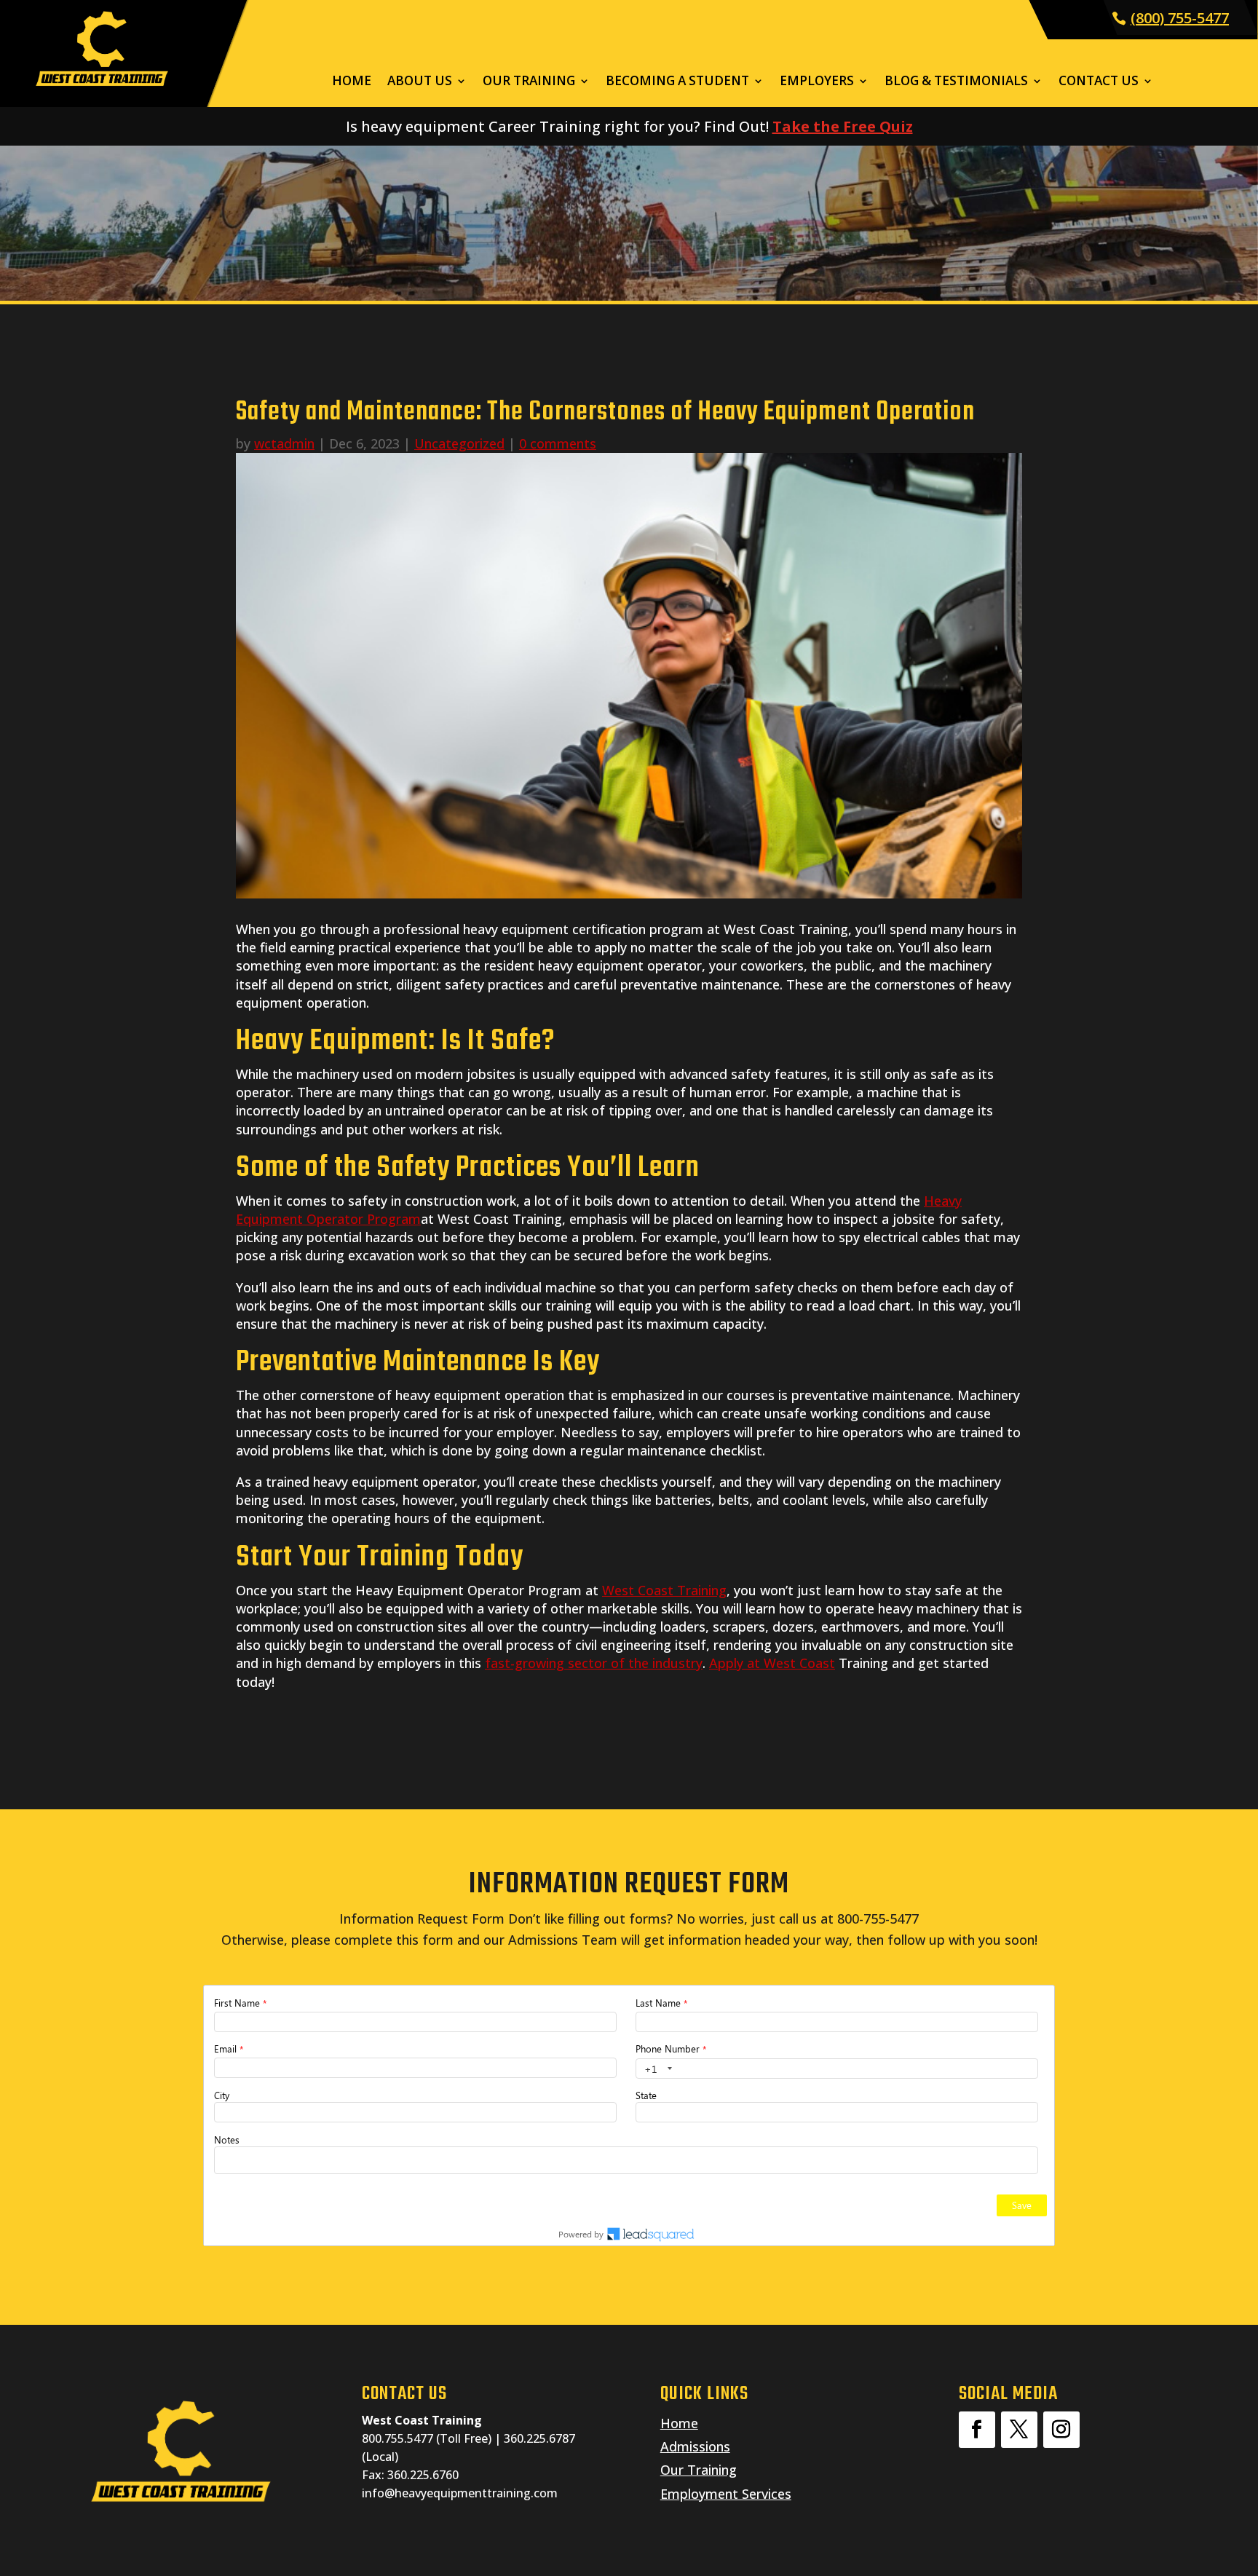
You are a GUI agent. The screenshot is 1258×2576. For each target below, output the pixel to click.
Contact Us (1099, 82)
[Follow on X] (1019, 2430)
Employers (817, 82)
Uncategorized (459, 443)
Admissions (695, 2446)
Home (352, 82)
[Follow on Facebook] (977, 2430)
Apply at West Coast (772, 1663)
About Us (420, 82)
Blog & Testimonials (956, 82)
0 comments (558, 443)
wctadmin (284, 443)
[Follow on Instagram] (1061, 2430)
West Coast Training (664, 1590)
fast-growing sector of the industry (594, 1663)
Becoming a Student (677, 82)
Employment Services (726, 2494)
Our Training (529, 82)
